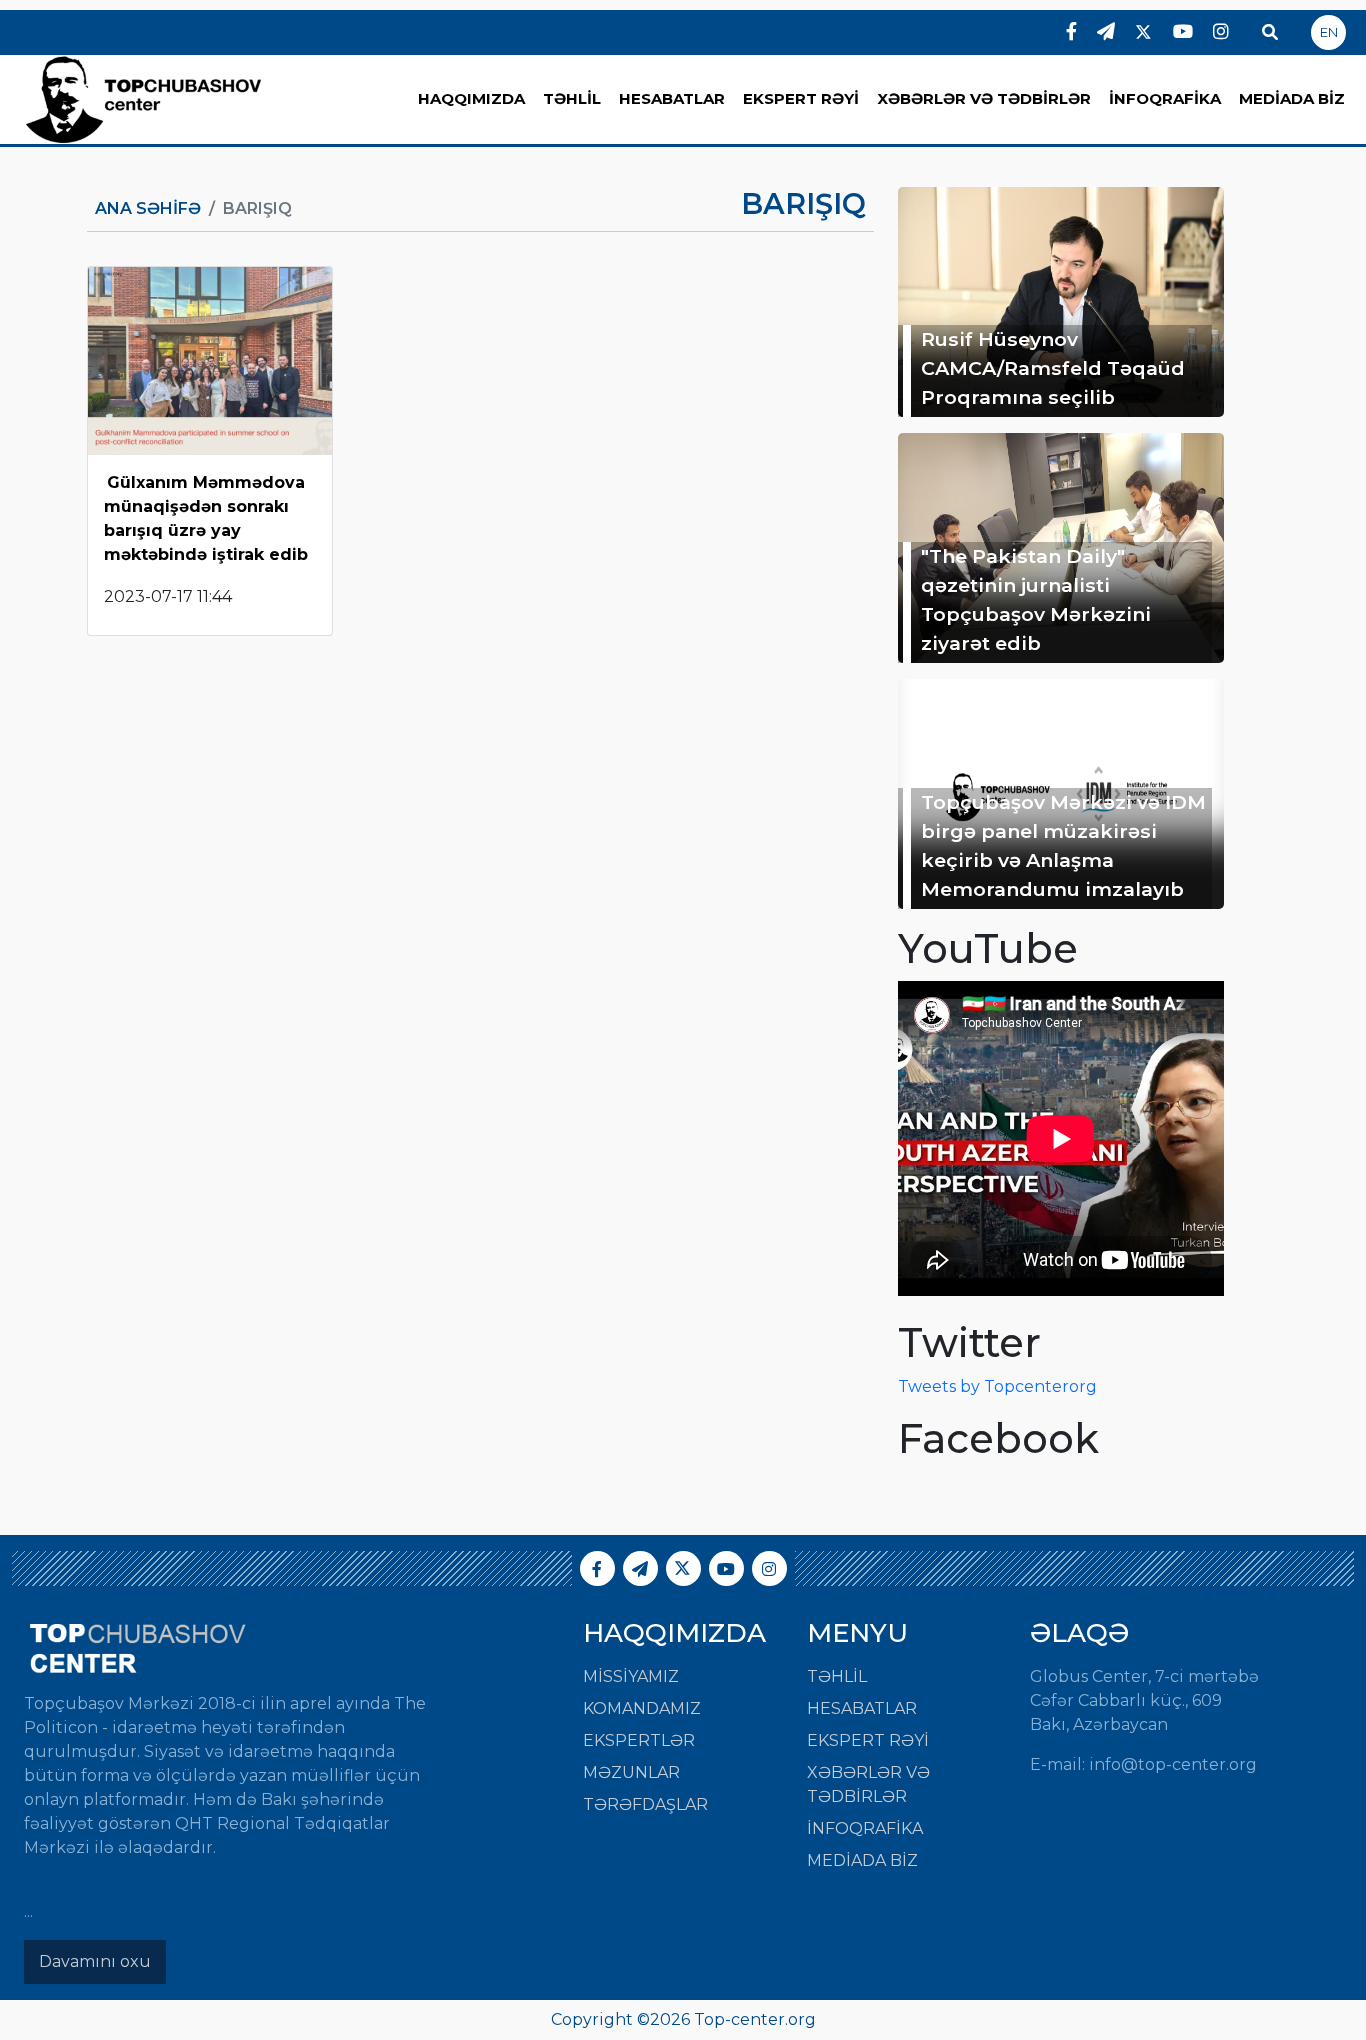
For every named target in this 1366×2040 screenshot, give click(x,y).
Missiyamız (631, 1676)
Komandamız (642, 1708)
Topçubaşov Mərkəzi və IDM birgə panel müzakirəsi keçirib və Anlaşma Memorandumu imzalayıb (1063, 845)
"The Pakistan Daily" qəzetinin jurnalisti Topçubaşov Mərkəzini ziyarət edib (1036, 599)
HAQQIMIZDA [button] (471, 98)
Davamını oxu (95, 1961)
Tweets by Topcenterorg (997, 1386)
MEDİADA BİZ (1292, 98)
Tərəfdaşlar (645, 1804)
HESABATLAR (672, 98)
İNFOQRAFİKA (1165, 98)
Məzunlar (631, 1772)
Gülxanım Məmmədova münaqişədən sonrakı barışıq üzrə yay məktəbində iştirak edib (206, 518)
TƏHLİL (572, 98)
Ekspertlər (639, 1740)
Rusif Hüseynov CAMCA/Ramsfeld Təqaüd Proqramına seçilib (1053, 368)
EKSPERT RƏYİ (801, 98)
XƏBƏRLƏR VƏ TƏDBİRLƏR (984, 98)
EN (1329, 32)
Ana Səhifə (148, 208)
